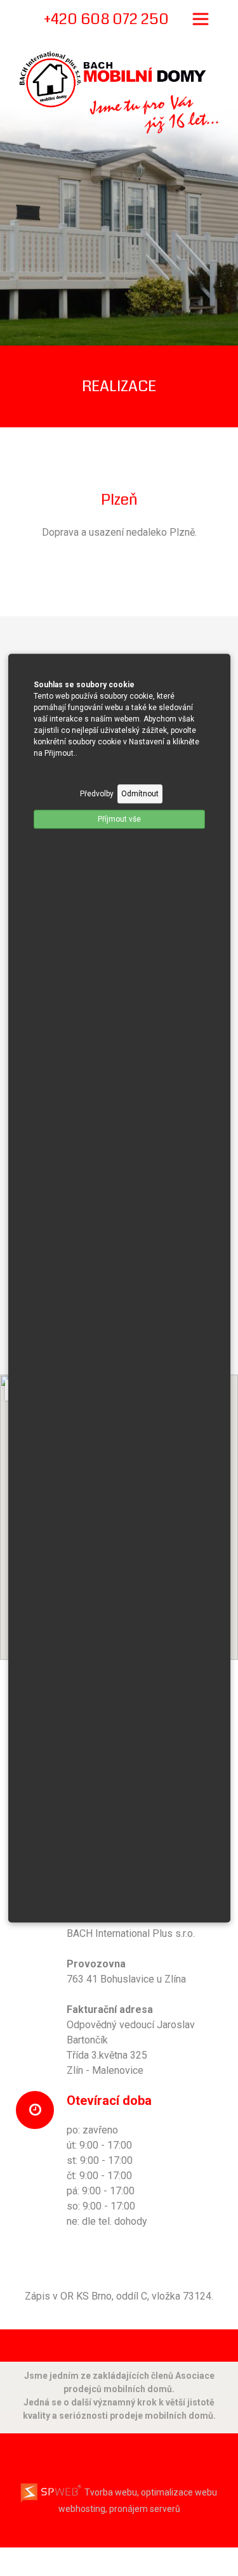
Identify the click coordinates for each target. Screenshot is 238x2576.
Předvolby (97, 794)
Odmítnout (140, 794)
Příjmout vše (119, 819)
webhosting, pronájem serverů (119, 2509)
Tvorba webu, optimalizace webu (150, 2492)
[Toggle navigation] (201, 19)
